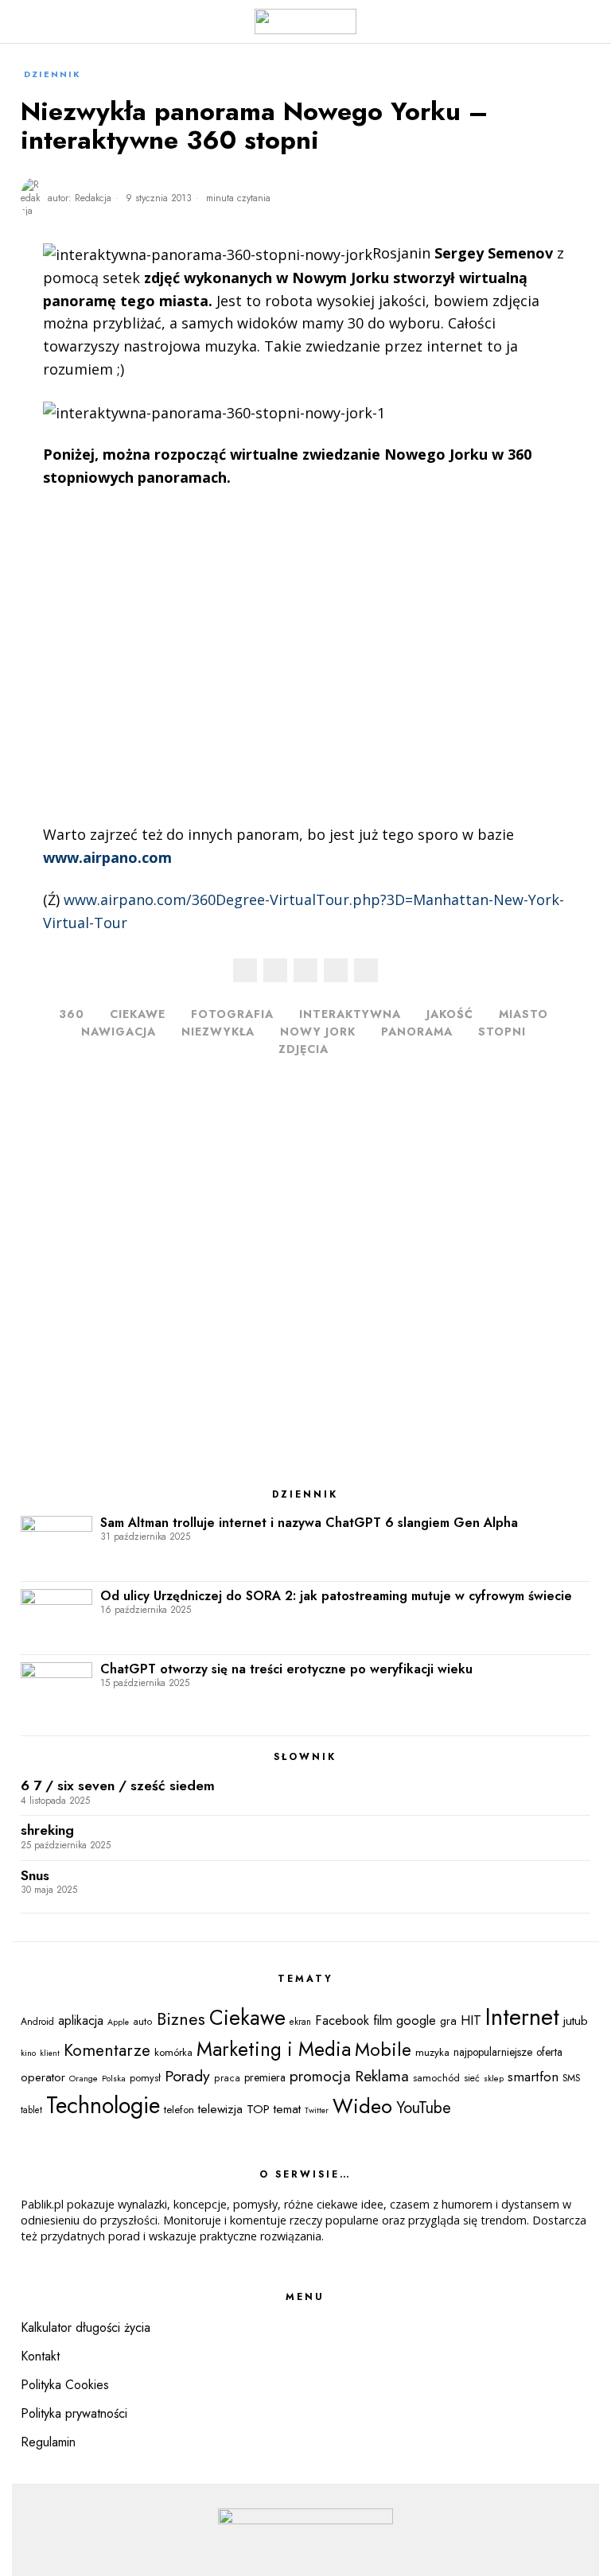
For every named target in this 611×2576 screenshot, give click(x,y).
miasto (523, 1014)
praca (227, 2078)
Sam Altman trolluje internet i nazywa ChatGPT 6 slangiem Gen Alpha (309, 1523)
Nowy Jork (318, 1032)
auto (143, 2022)
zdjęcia (304, 1049)
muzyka (432, 2052)
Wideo (362, 2106)
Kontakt (40, 2356)
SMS (571, 2078)
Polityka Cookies (65, 2385)
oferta (549, 2052)
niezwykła (218, 1032)
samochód (436, 2078)
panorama (417, 1032)
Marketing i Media (274, 2049)
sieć (472, 2078)
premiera (265, 2077)
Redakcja (93, 198)
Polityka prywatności (74, 2413)
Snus (35, 1876)
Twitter (317, 2110)
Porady (187, 2076)
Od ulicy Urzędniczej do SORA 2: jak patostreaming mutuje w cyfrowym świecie (336, 1596)
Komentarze (107, 2050)
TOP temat (274, 2109)
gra (448, 2021)
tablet (31, 2110)
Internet (522, 2017)
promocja (320, 2076)
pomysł (145, 2078)
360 (72, 1014)
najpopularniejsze (493, 2052)
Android (37, 2022)
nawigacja (119, 1032)
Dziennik (53, 74)
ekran (300, 2022)
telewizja (220, 2109)
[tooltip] (245, 970)
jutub (576, 2020)
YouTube (424, 2108)
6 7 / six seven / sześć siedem (118, 1786)
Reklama (382, 2076)
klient (50, 2053)
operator (43, 2077)
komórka (173, 2052)
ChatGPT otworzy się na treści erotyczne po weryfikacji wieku (286, 1669)
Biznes (181, 2019)
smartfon (533, 2076)
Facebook (342, 2020)
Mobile (383, 2050)
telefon (179, 2110)
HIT (471, 2020)
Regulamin (48, 2442)
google (416, 2020)
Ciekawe (138, 1014)
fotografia (232, 1014)
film (383, 2020)
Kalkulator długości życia (86, 2327)
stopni (502, 1032)
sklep (494, 2078)
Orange (84, 2078)
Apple (118, 2022)
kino (28, 2053)
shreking (47, 1830)
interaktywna (350, 1014)
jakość (450, 1014)
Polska (114, 2078)
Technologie (103, 2105)
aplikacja (81, 2020)
